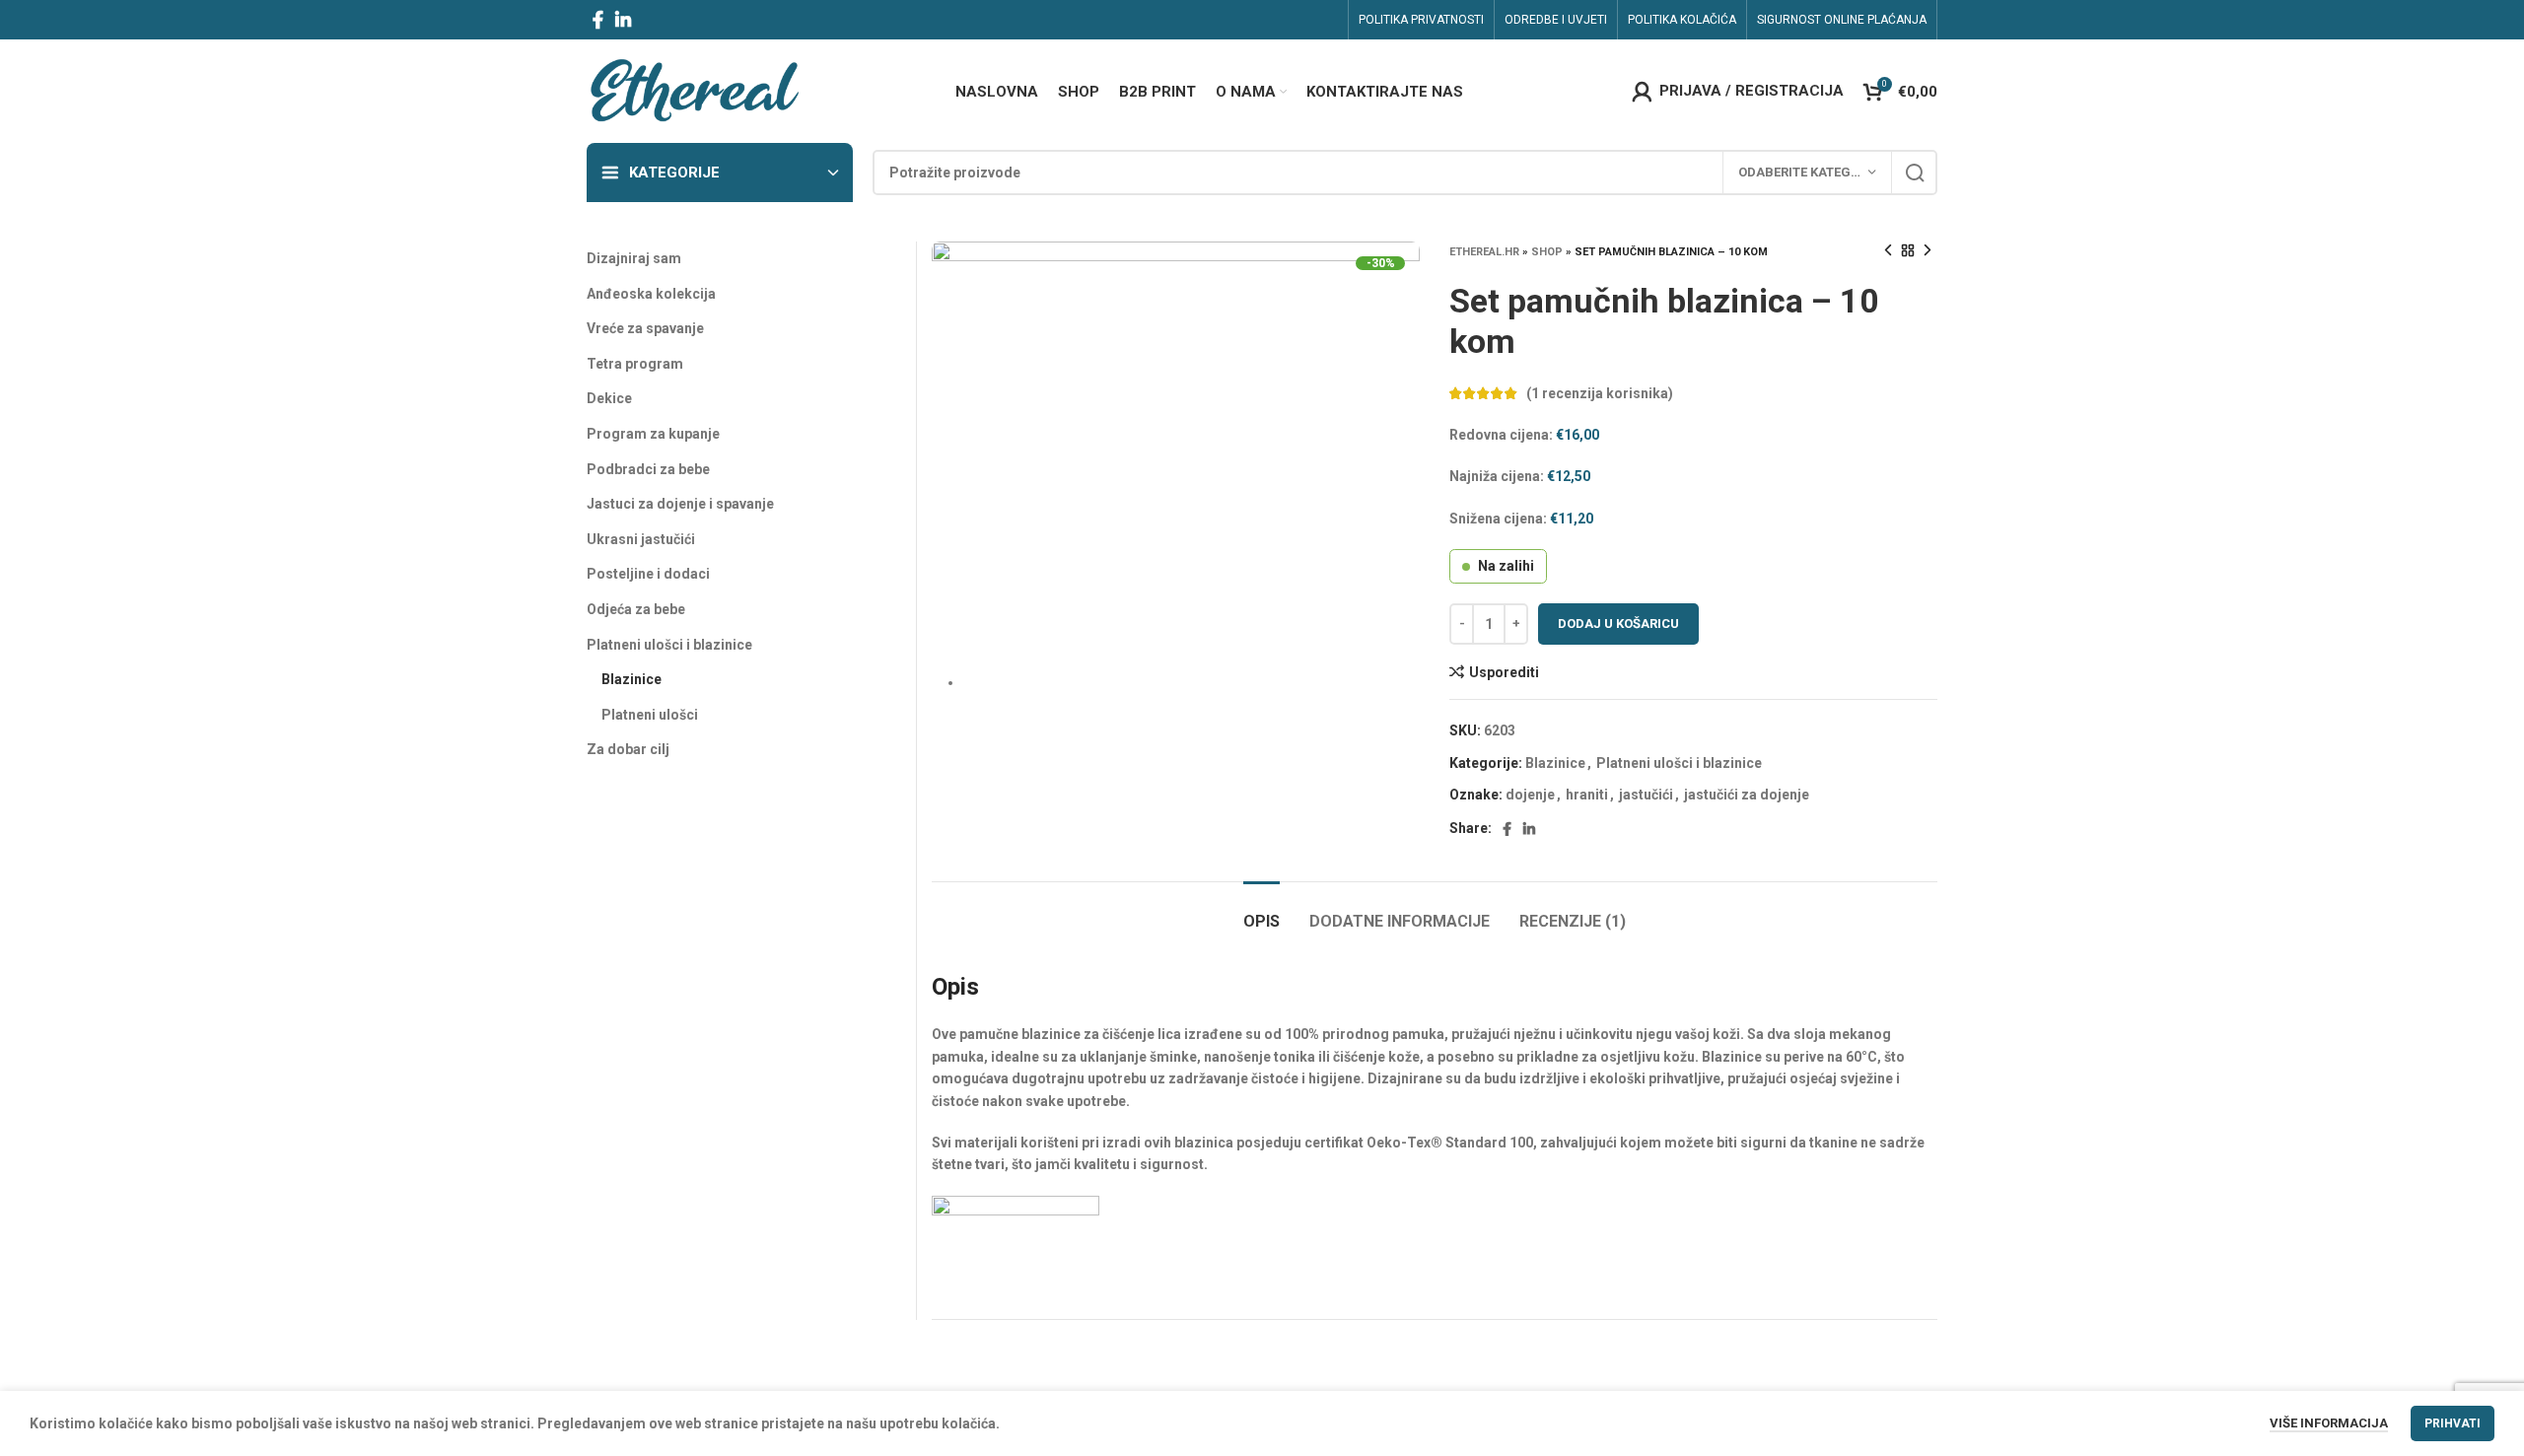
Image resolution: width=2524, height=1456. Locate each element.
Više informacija (2329, 1423)
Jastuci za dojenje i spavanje (680, 504)
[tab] (1262, 911)
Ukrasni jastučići (641, 539)
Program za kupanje (653, 434)
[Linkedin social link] (623, 20)
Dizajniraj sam (634, 258)
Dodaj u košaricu (1618, 624)
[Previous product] (1888, 251)
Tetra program (635, 364)
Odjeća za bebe (636, 609)
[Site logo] (694, 90)
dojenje (1530, 795)
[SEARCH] (1915, 173)
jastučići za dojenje (1747, 795)
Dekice (609, 398)
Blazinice (1555, 763)
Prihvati (2453, 1423)
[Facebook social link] (598, 20)
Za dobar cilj (628, 749)
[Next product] (1928, 251)
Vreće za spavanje (645, 328)
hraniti (1587, 795)
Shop (1547, 252)
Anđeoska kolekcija (651, 294)
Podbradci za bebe (648, 469)
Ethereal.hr (1484, 252)
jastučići (1646, 795)
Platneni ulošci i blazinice (1679, 763)
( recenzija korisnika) (1600, 393)
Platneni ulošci (650, 715)
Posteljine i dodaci (648, 574)
